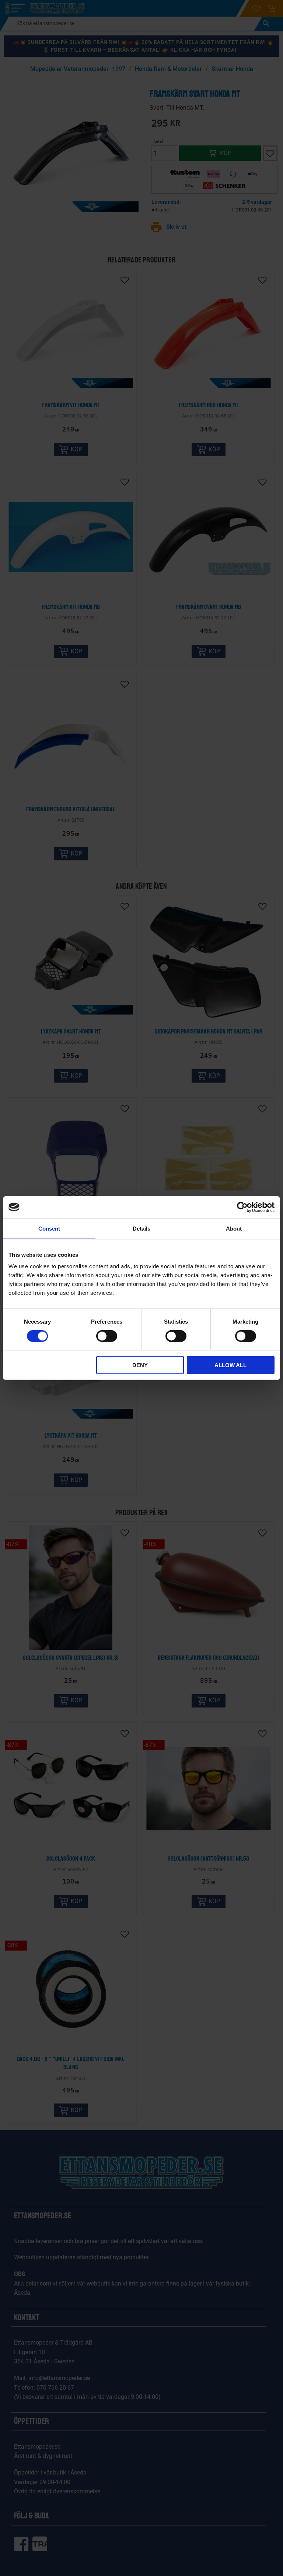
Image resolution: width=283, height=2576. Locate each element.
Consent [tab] (49, 1228)
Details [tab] (141, 1228)
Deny (140, 1365)
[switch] (107, 1336)
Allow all (230, 1365)
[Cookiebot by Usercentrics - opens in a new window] (242, 1207)
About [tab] (234, 1228)
